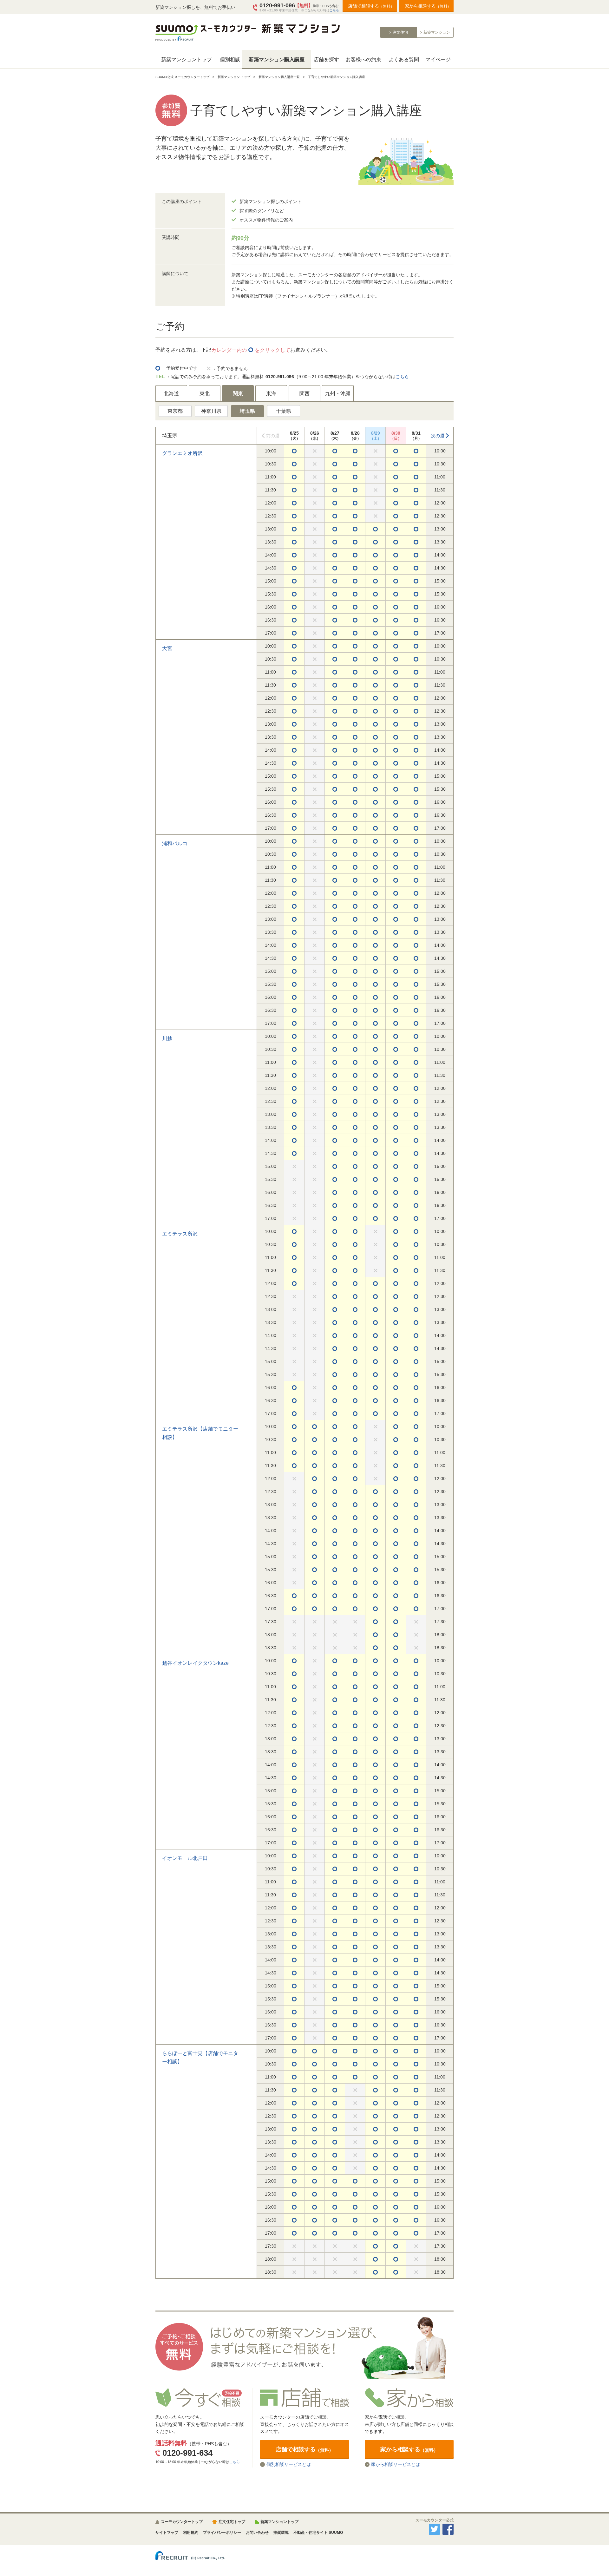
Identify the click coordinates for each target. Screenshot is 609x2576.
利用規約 (191, 2533)
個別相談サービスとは (289, 2464)
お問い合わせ (257, 2533)
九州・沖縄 (338, 394)
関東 (238, 394)
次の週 (438, 436)
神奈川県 (211, 411)
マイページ (438, 59)
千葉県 (284, 411)
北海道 (171, 394)
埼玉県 (247, 411)
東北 (205, 394)
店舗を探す (326, 59)
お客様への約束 (363, 59)
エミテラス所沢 (180, 1234)
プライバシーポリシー (222, 2533)
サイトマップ (167, 2533)
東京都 (175, 411)
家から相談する (428, 6)
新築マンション (437, 32)
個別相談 (230, 59)
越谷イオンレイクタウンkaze (195, 1663)
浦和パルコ (175, 843)
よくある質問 (404, 59)
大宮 (167, 648)
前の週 (273, 436)
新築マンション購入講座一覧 (279, 77)
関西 (304, 394)
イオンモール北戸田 (185, 1858)
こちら (334, 10)
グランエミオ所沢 (182, 453)
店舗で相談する (371, 6)
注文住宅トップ (232, 2522)
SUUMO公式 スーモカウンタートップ (182, 77)
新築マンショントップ (187, 59)
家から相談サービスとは (396, 2464)
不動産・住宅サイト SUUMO (318, 2533)
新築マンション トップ (234, 77)
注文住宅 (400, 32)
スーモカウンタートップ (182, 2522)
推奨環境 (281, 2533)
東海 (271, 394)
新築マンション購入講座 (277, 59)
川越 (167, 1039)
